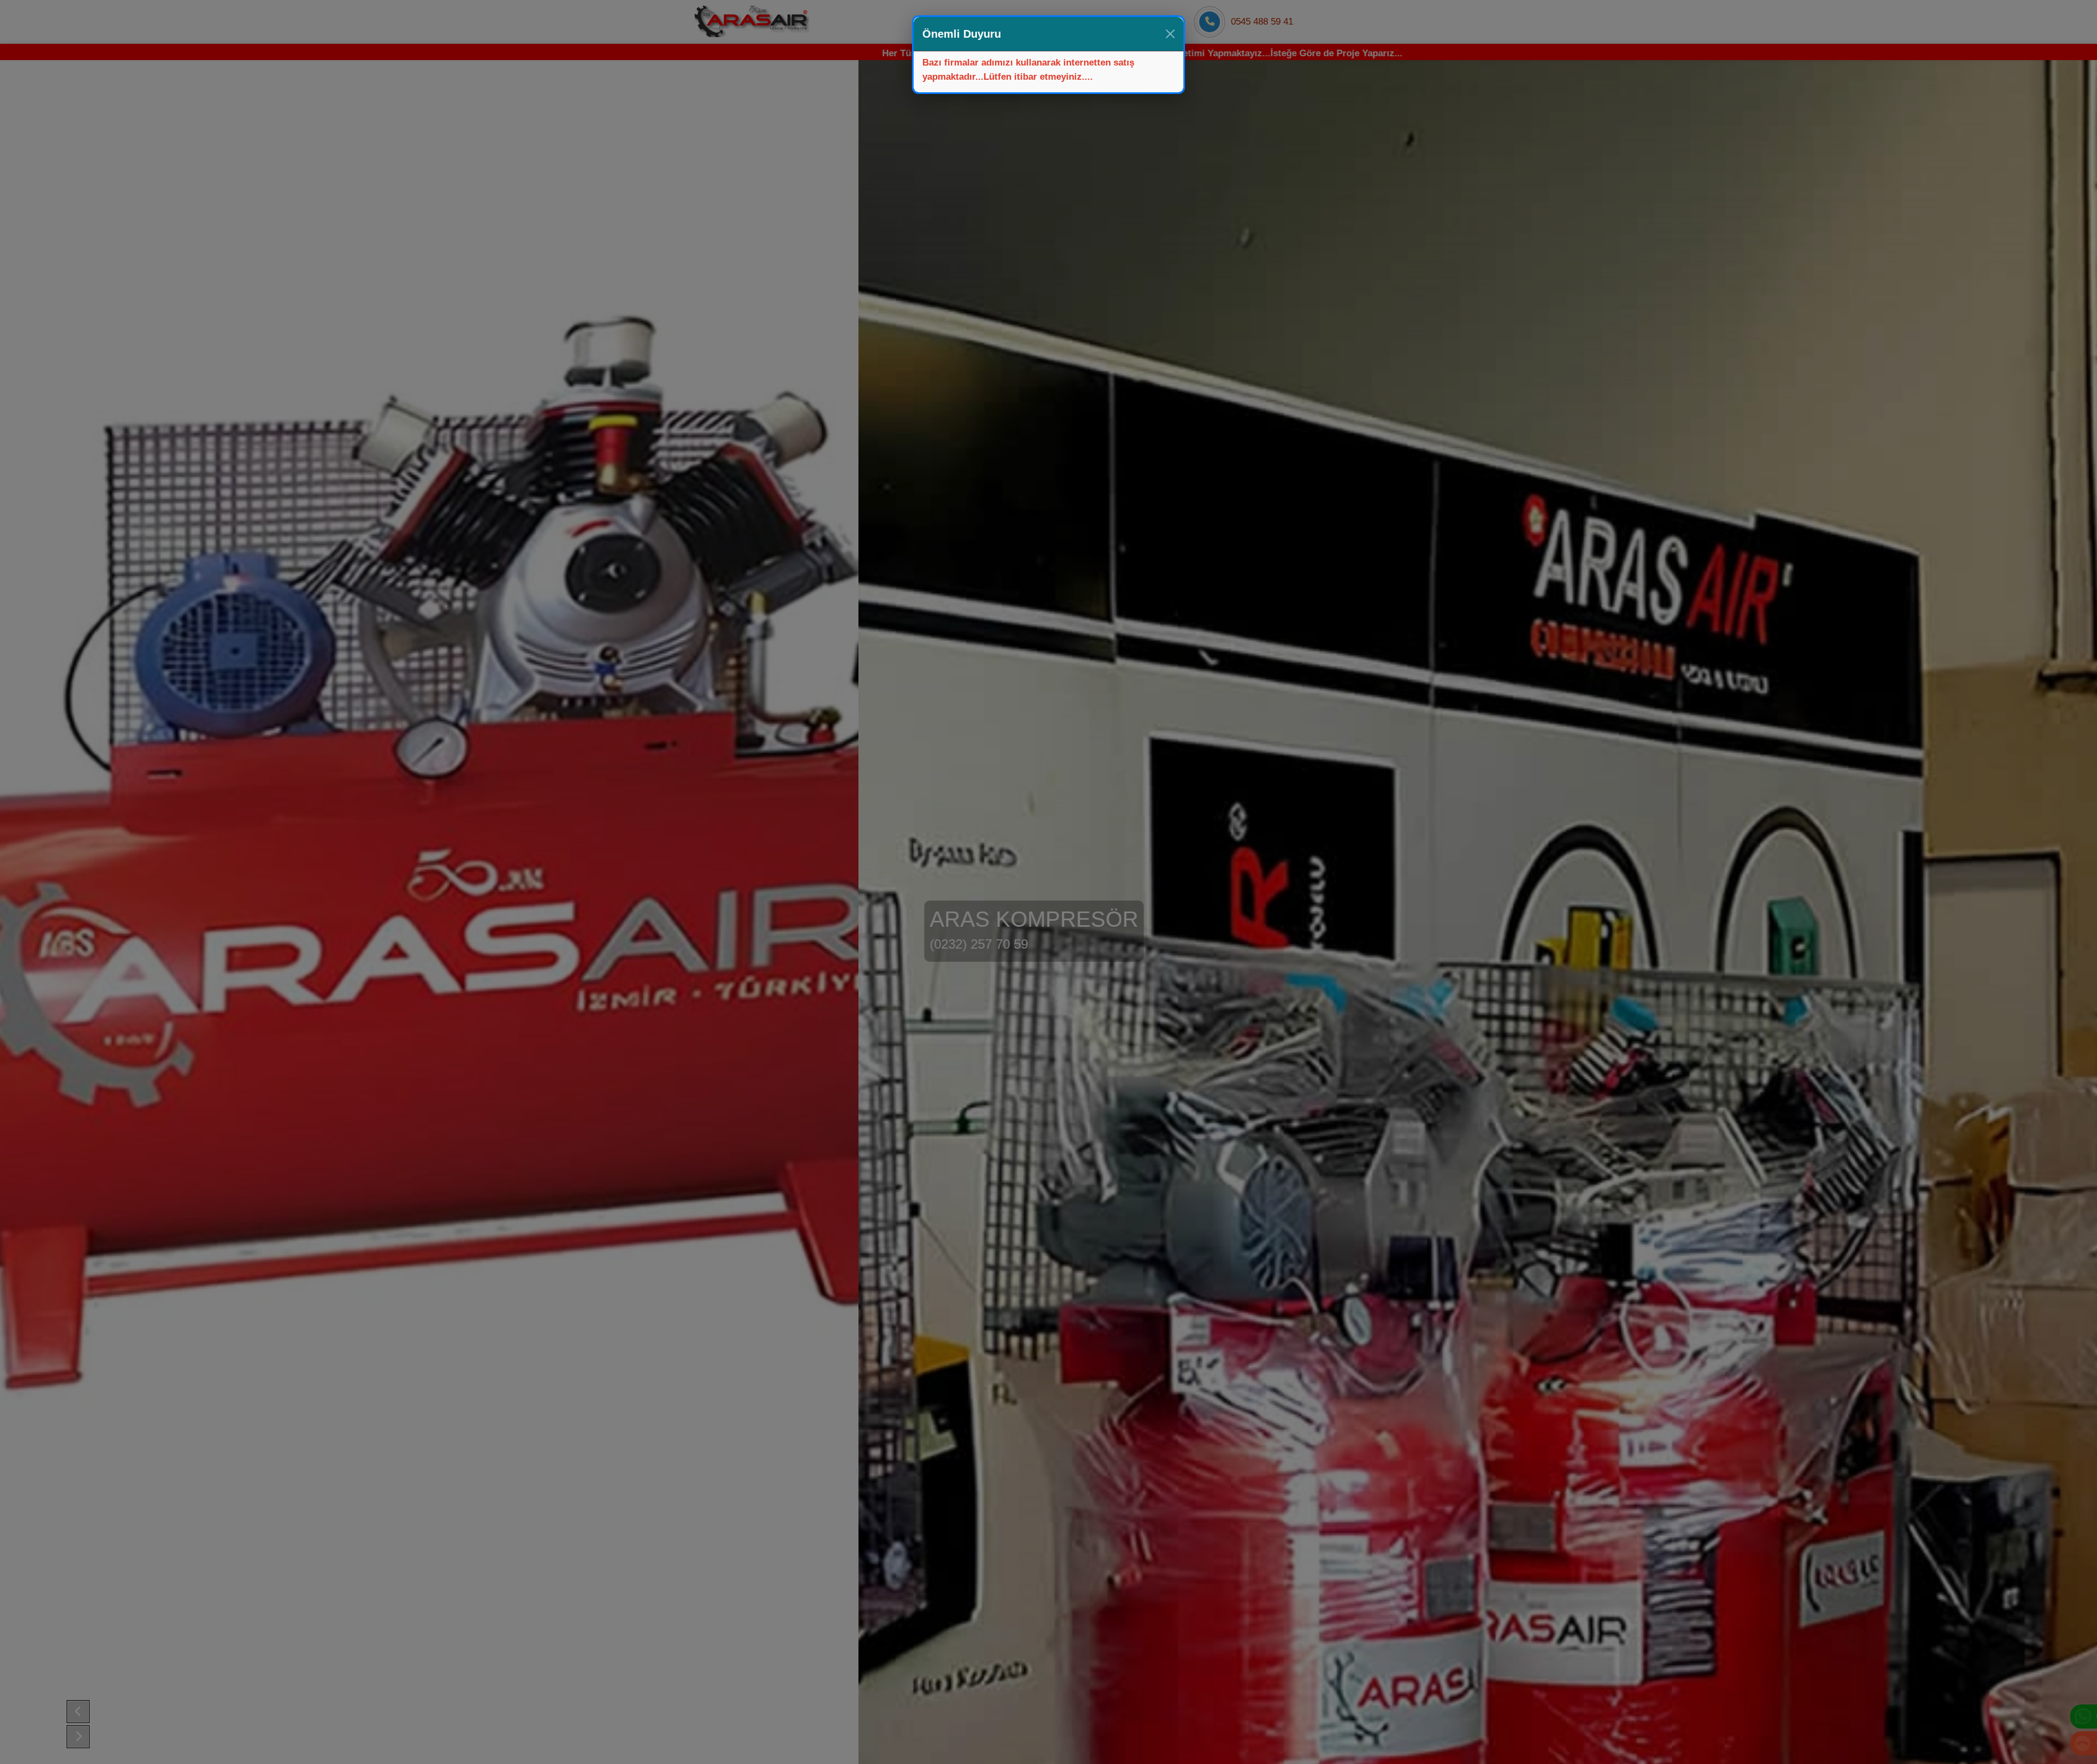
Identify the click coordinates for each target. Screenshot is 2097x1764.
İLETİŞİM (1104, 22)
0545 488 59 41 (1262, 22)
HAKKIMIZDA (1040, 22)
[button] (78, 1712)
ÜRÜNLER (974, 22)
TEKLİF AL (1161, 22)
